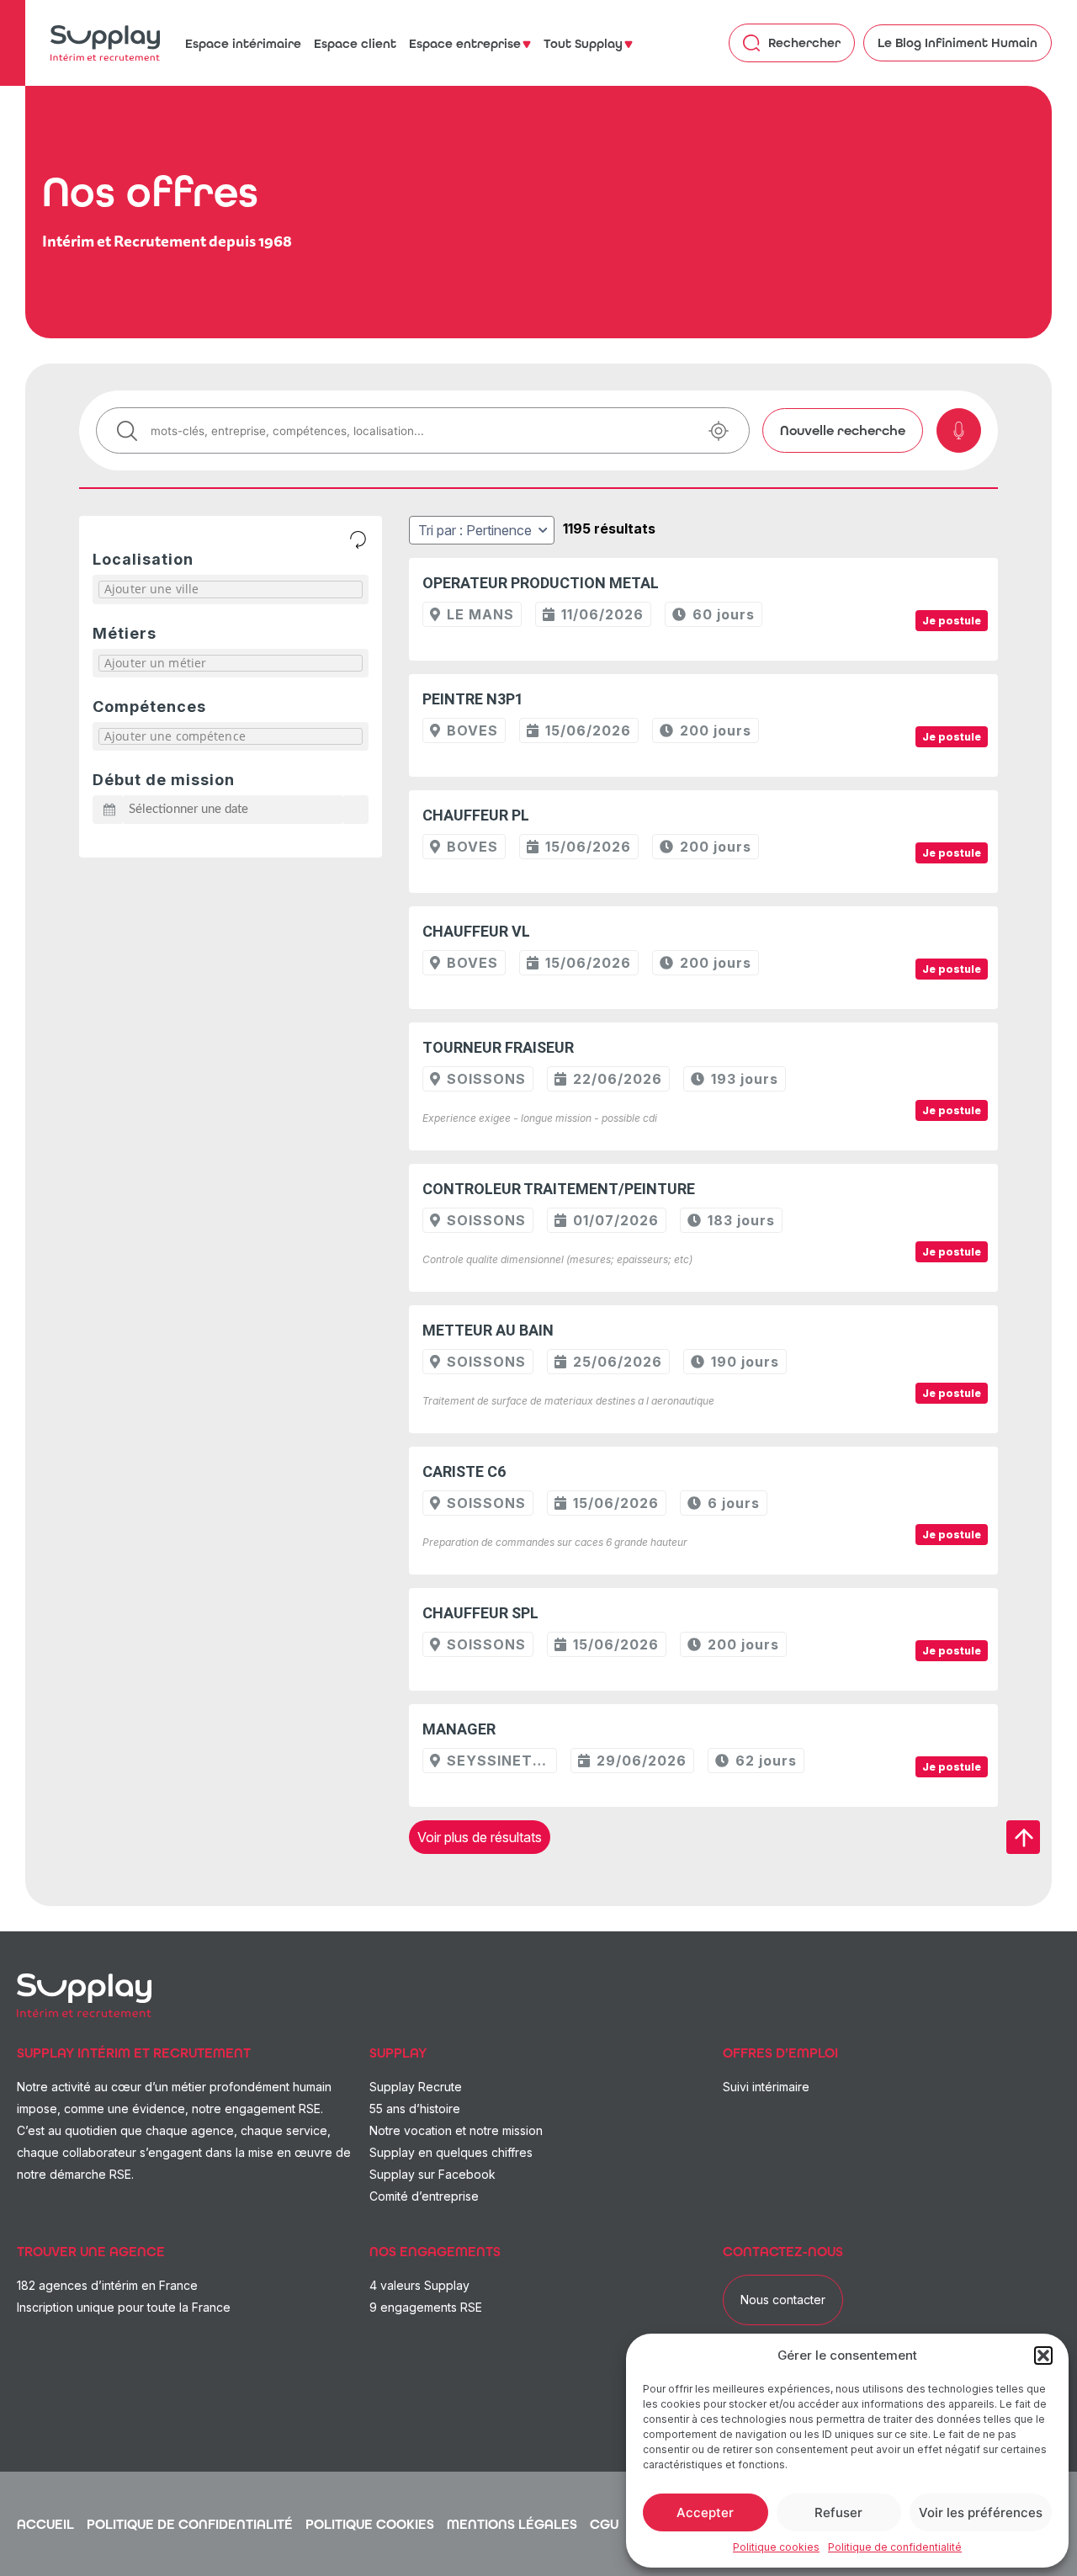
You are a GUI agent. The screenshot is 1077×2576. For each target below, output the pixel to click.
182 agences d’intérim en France (107, 2285)
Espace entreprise (465, 44)
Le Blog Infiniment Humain (958, 43)
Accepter (705, 2512)
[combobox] (231, 593)
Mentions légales (512, 2524)
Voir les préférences (981, 2512)
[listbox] (481, 530)
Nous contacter (783, 2300)
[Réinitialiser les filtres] (358, 540)
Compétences (149, 706)
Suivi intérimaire (766, 2087)
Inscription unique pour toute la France (124, 2307)
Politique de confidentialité (895, 2547)
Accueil (45, 2524)
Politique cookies (776, 2547)
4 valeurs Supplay (419, 2285)
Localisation (143, 559)
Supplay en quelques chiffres (451, 2152)
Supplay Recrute (416, 2087)
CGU (604, 2524)
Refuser (838, 2512)
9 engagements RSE (426, 2307)
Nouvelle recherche (843, 430)
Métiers (125, 633)
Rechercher (804, 43)
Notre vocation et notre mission (456, 2130)
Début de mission (164, 780)
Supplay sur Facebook (432, 2174)
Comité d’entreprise (424, 2196)
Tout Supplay (583, 44)
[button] (1043, 2356)
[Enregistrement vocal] (959, 430)
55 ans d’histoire (415, 2109)
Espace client (355, 44)
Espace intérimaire (243, 44)
